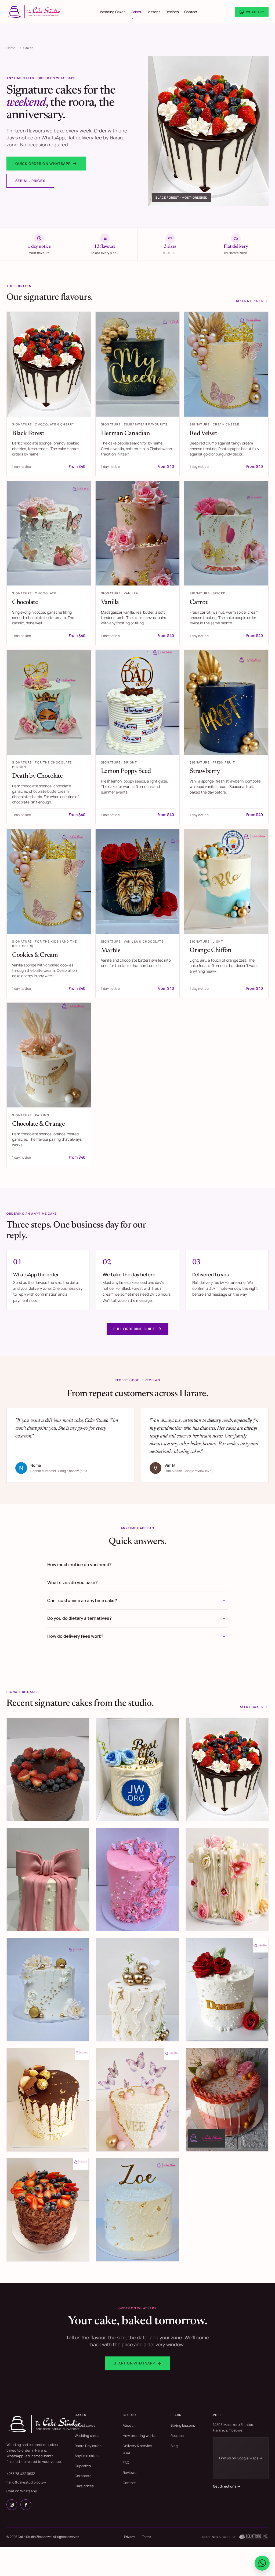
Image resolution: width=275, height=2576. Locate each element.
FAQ (126, 2463)
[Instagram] (12, 2505)
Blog (174, 2446)
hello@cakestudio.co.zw (26, 2482)
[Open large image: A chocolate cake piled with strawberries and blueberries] (48, 2210)
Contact (191, 12)
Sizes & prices (252, 301)
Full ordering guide (138, 1329)
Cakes (136, 12)
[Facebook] (26, 2505)
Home (11, 48)
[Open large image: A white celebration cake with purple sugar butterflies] (137, 2100)
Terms (146, 2537)
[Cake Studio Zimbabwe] (45, 2424)
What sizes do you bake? (73, 1582)
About (128, 2425)
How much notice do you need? (79, 1565)
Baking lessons (183, 2425)
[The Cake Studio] (34, 12)
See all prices (30, 181)
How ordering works (139, 2436)
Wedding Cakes (113, 12)
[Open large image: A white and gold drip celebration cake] (137, 2210)
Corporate (83, 2476)
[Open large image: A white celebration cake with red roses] (227, 1990)
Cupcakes (83, 2466)
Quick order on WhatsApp (46, 163)
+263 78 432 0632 (21, 2474)
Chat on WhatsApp (22, 2491)
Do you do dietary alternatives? (79, 1618)
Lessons (153, 12)
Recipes (172, 12)
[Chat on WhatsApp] (262, 2563)
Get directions (227, 2486)
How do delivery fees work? (75, 1636)
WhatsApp (255, 12)
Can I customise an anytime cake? (82, 1600)
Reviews (130, 2473)
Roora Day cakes (88, 2446)
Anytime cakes (87, 2456)
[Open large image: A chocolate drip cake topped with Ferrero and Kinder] (48, 2100)
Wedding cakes (87, 2436)
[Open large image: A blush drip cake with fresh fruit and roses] (227, 2100)
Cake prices (84, 2486)
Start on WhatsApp (138, 2363)
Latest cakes (253, 1707)
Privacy (129, 2537)
